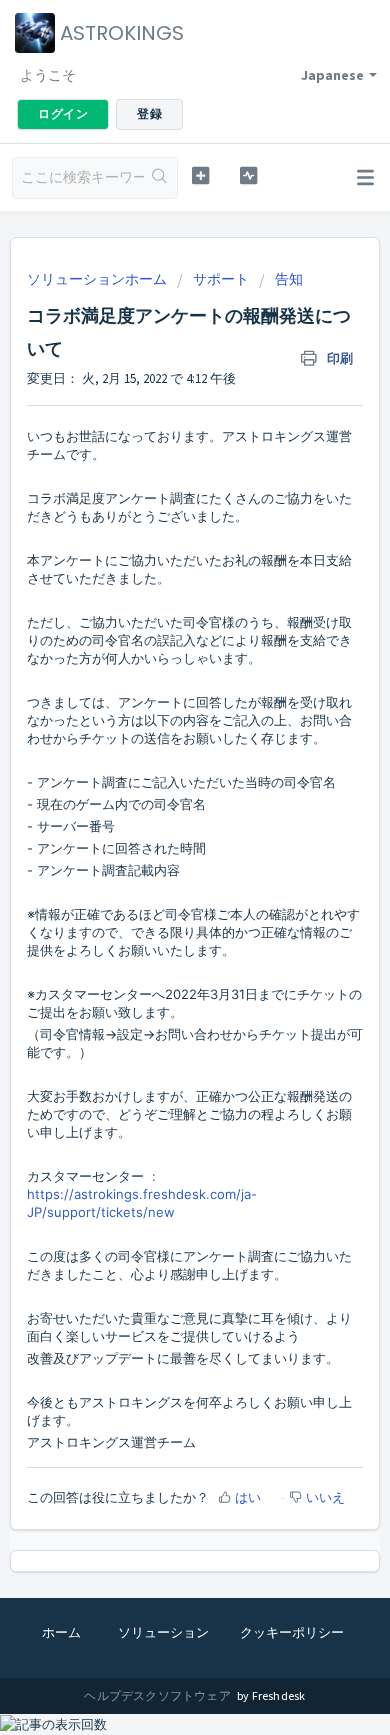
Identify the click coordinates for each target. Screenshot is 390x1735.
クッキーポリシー (292, 1632)
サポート (221, 279)
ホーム (61, 1632)
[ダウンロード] (158, 867)
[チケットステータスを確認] (248, 175)
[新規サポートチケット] (200, 175)
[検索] (160, 178)
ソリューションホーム (98, 279)
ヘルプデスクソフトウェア (158, 1695)
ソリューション (163, 1632)
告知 (289, 279)
